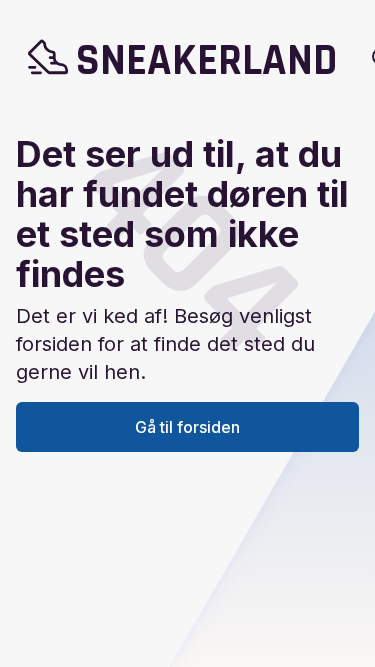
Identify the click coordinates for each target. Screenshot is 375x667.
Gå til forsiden (187, 427)
